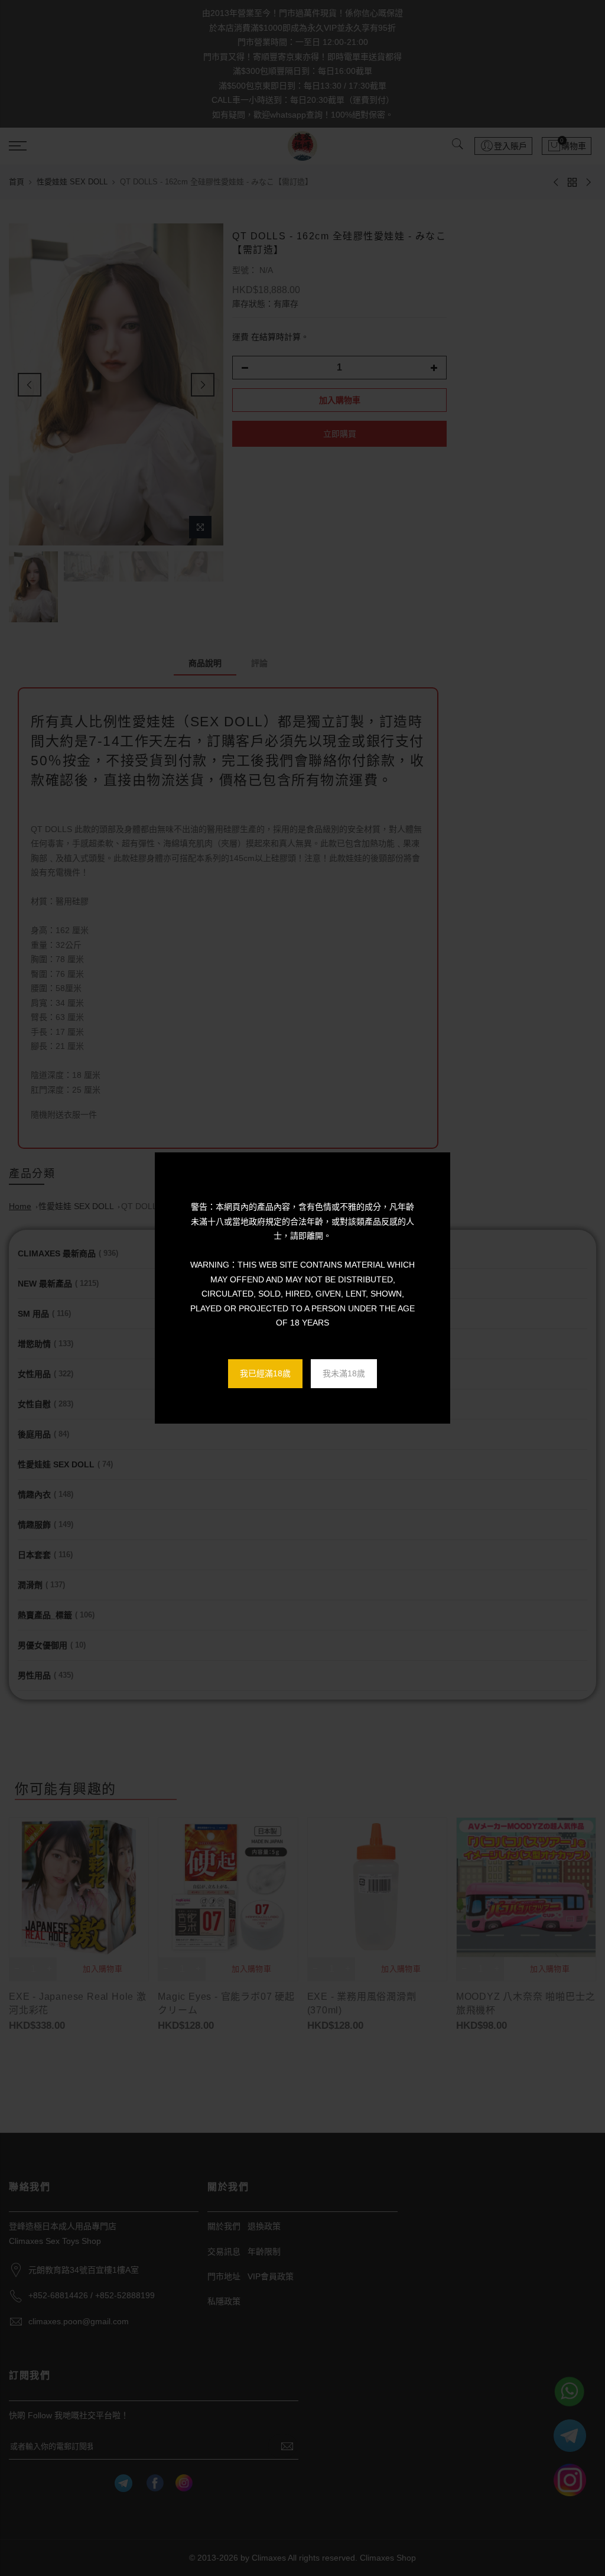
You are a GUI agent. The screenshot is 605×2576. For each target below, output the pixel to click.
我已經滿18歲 (265, 1373)
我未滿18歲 (344, 1373)
